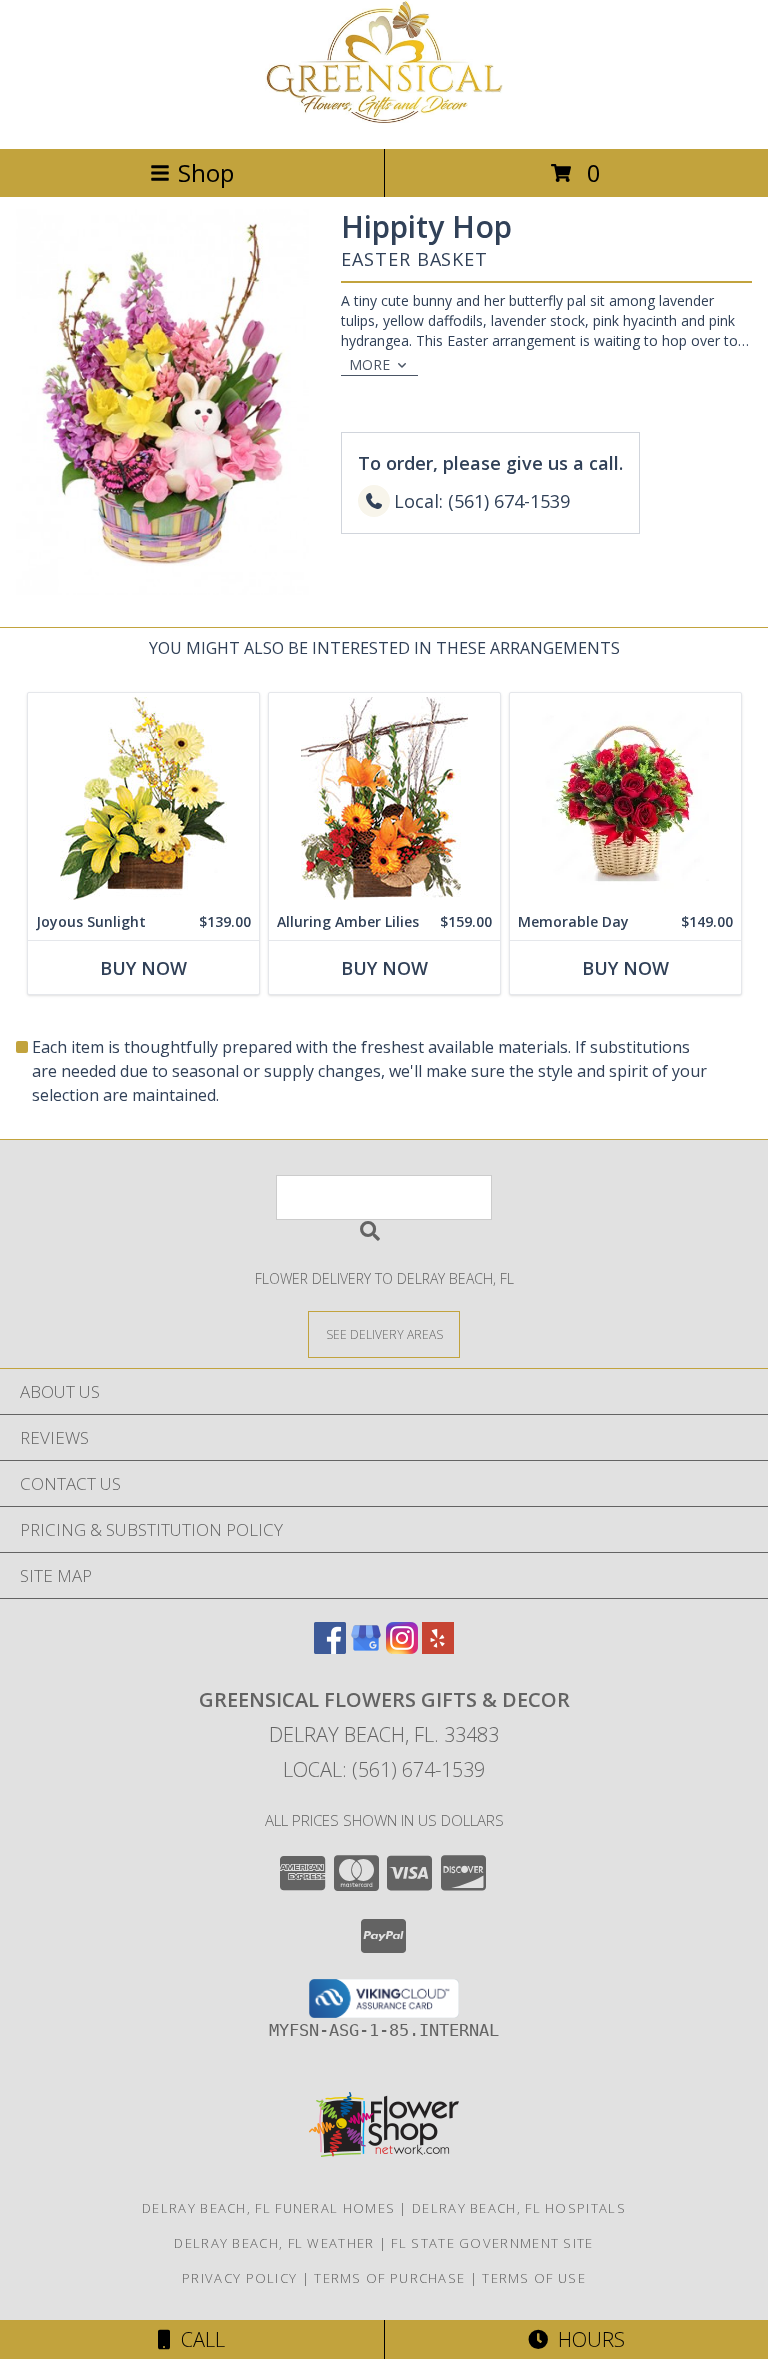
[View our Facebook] (330, 1647)
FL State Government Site (492, 2243)
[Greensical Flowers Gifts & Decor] (384, 119)
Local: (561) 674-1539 (384, 1769)
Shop (206, 172)
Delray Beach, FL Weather (274, 2243)
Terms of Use (534, 2278)
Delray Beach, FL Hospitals (519, 2208)
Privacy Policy (239, 2278)
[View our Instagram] (402, 1647)
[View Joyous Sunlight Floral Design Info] (143, 798)
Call (198, 2339)
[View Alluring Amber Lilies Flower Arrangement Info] (384, 798)
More (369, 364)
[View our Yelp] (438, 1647)
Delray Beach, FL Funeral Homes (268, 2208)
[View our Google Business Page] (366, 1647)
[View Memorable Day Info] (625, 798)
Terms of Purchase (389, 2278)
